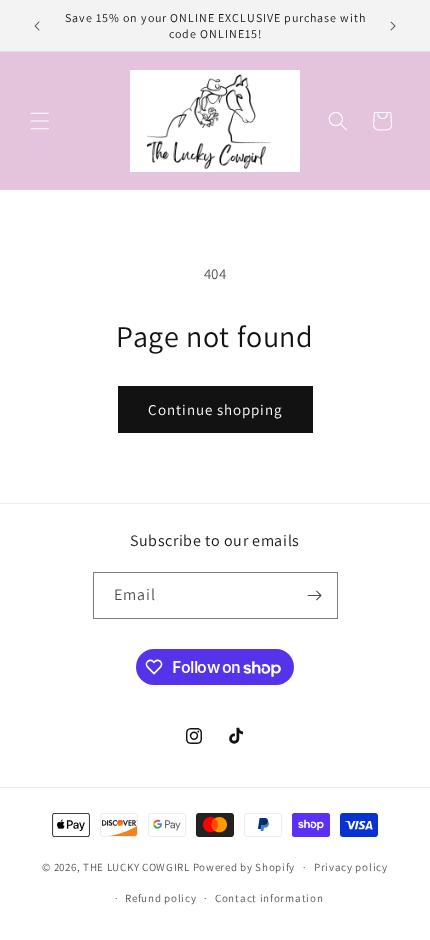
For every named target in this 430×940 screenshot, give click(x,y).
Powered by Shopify (244, 867)
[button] (40, 121)
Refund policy (160, 898)
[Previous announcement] (37, 26)
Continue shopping (215, 409)
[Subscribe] (315, 595)
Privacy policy (351, 867)
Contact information (269, 898)
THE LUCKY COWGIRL (136, 867)
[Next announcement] (393, 26)
